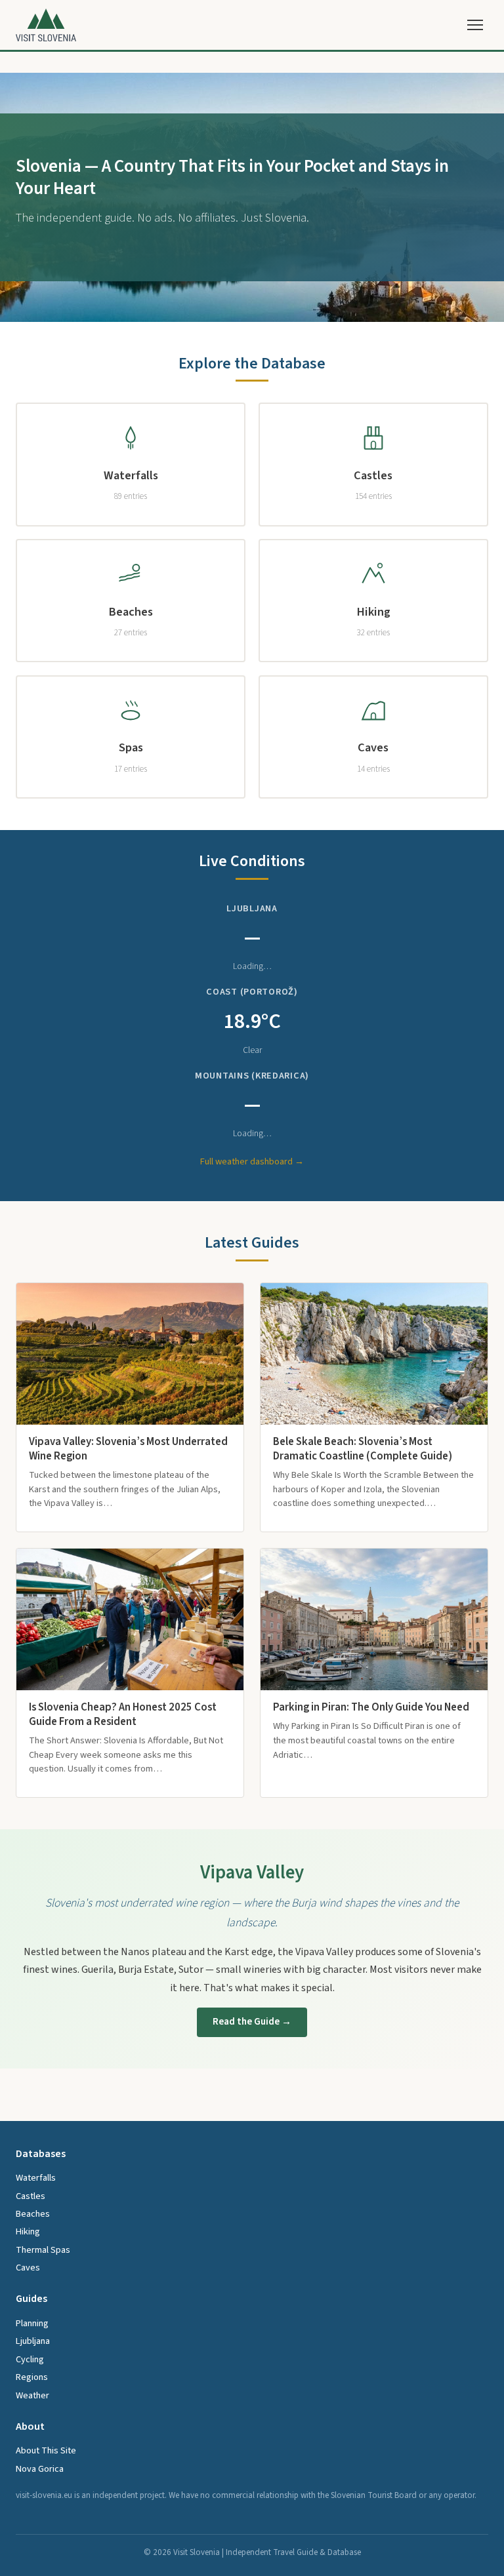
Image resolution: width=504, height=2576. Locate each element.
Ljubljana (33, 2341)
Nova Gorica (40, 2469)
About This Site (46, 2450)
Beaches (33, 2214)
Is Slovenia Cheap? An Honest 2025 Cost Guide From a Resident (123, 1714)
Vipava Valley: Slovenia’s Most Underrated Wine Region (128, 1449)
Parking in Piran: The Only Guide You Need (371, 1707)
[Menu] (475, 25)
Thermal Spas (43, 2250)
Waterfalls (36, 2178)
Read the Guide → (252, 2021)
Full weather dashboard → (252, 1161)
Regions (32, 2377)
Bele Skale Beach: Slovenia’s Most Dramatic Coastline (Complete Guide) (363, 1449)
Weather (32, 2395)
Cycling (30, 2359)
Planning (32, 2323)
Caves (28, 2268)
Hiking (28, 2231)
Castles (31, 2196)
